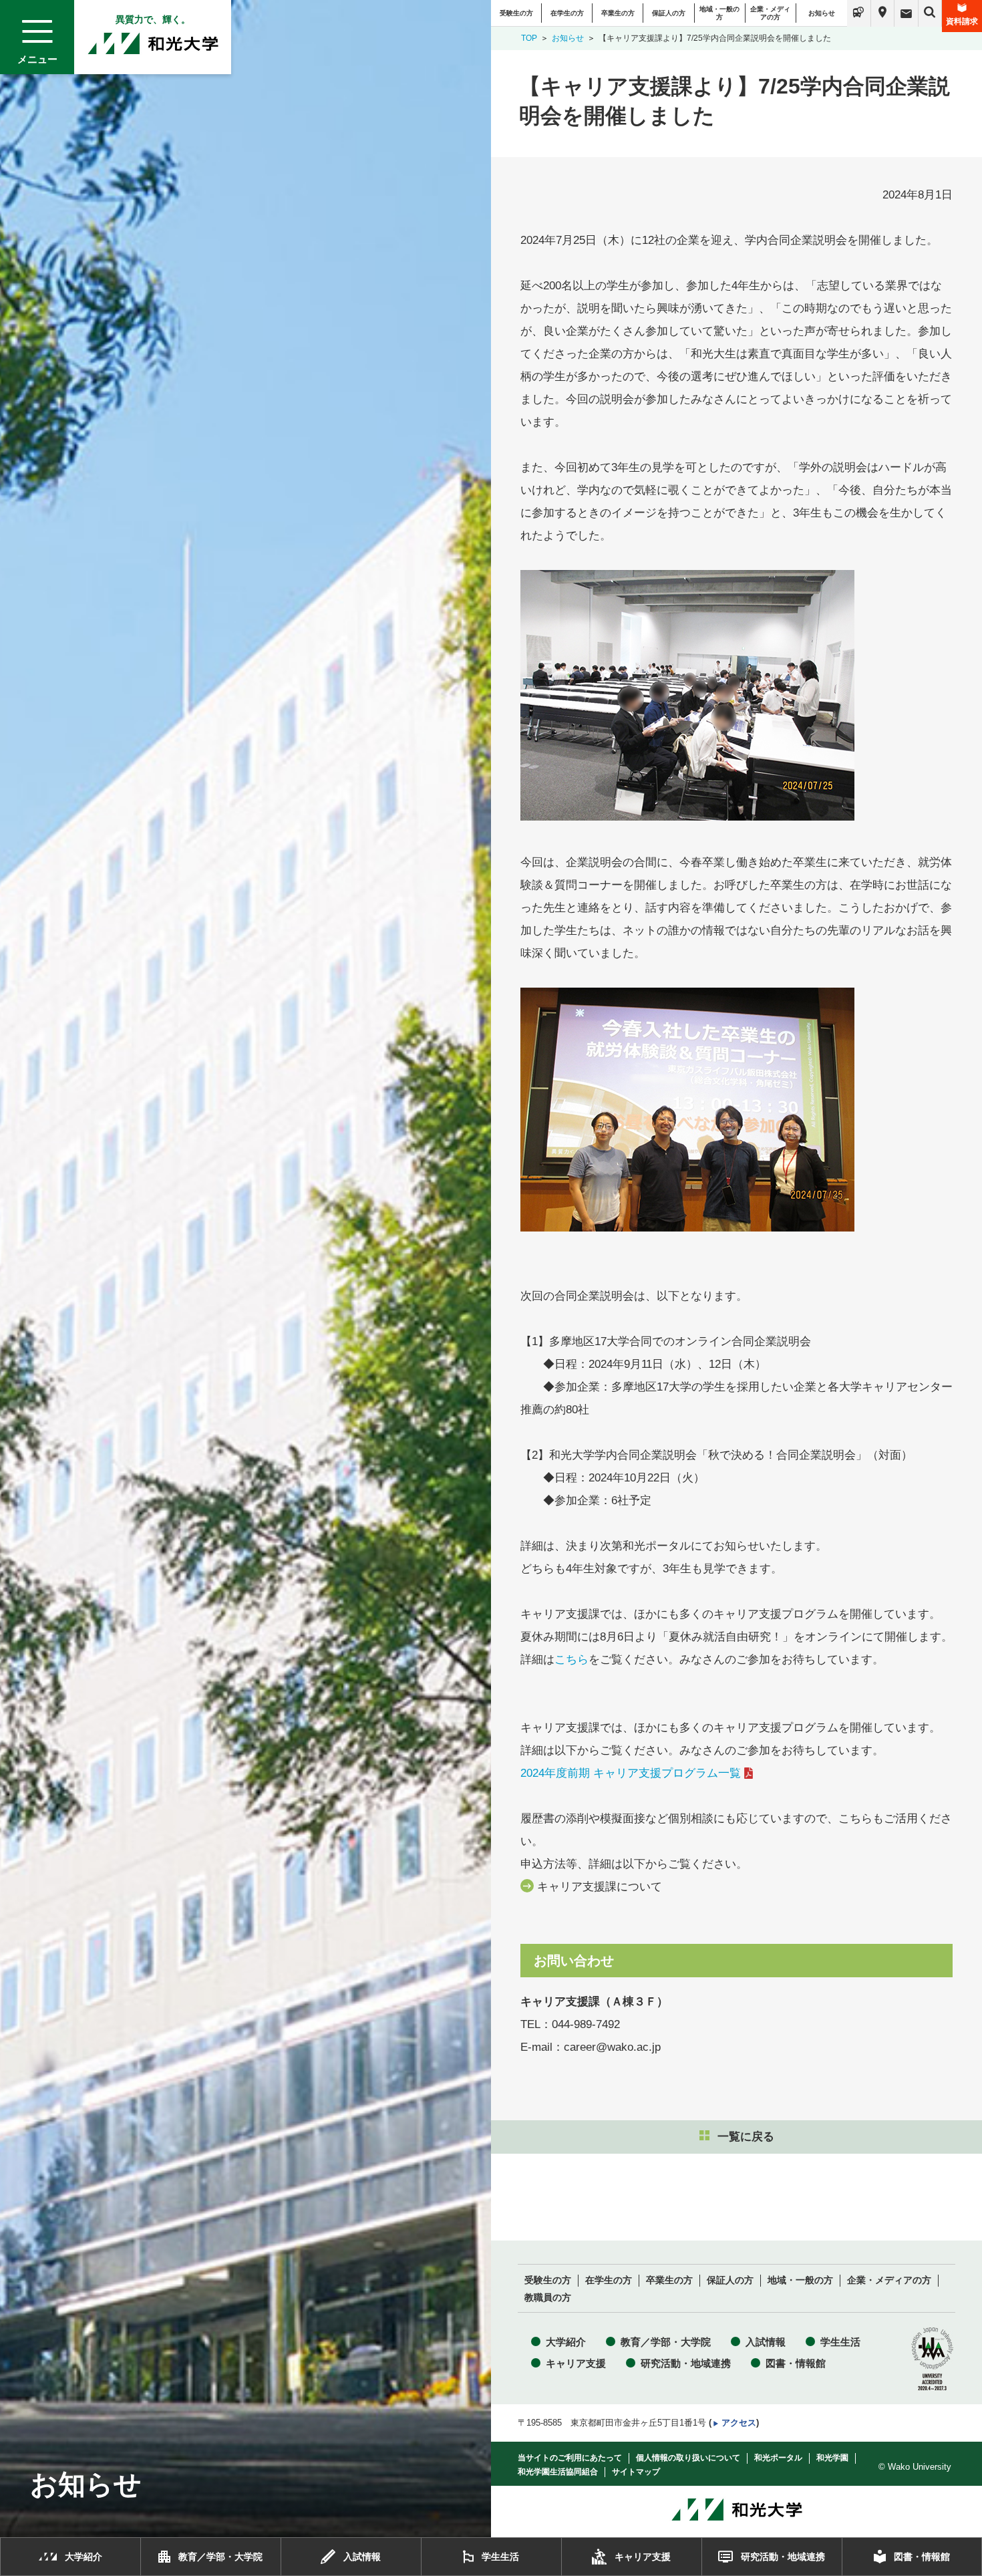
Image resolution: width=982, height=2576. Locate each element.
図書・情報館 (796, 2363)
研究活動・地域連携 (686, 2363)
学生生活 (840, 2342)
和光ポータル (778, 2458)
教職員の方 (548, 2298)
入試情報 (766, 2342)
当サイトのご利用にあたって (570, 2458)
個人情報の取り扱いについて (688, 2458)
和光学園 (832, 2458)
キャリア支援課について (600, 1887)
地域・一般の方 (719, 13)
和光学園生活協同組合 (558, 2472)
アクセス (739, 2423)
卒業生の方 (618, 13)
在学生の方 (567, 13)
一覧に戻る (746, 2137)
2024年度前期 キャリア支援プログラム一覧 (631, 1773)
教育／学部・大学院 (666, 2342)
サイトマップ (636, 2472)
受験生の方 (516, 13)
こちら (571, 1660)
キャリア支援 (576, 2363)
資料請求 (962, 21)
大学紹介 (566, 2342)
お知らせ (822, 13)
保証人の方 (669, 13)
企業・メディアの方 (770, 13)
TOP (529, 38)
